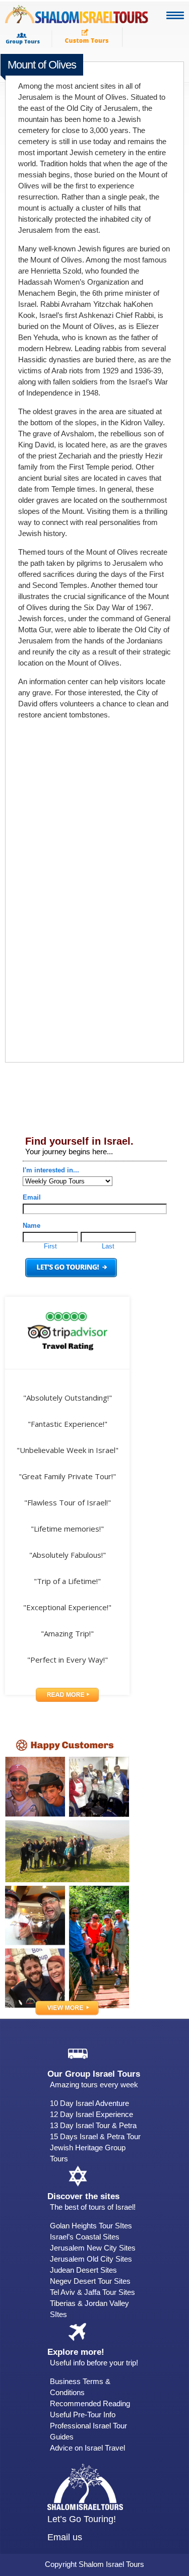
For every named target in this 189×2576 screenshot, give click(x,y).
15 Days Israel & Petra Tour (95, 2136)
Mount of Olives (42, 65)
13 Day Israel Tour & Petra (93, 2125)
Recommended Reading (90, 2403)
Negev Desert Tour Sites (90, 2281)
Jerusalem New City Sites (93, 2248)
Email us (65, 2537)
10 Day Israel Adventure (89, 2103)
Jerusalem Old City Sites (91, 2259)
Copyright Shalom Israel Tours (94, 2564)
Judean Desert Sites (83, 2270)
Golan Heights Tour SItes (91, 2226)
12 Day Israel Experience (91, 2114)
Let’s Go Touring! (82, 2519)
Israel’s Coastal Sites (85, 2237)
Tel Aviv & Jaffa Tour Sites (92, 2292)
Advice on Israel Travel (87, 2448)
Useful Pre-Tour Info (83, 2415)
